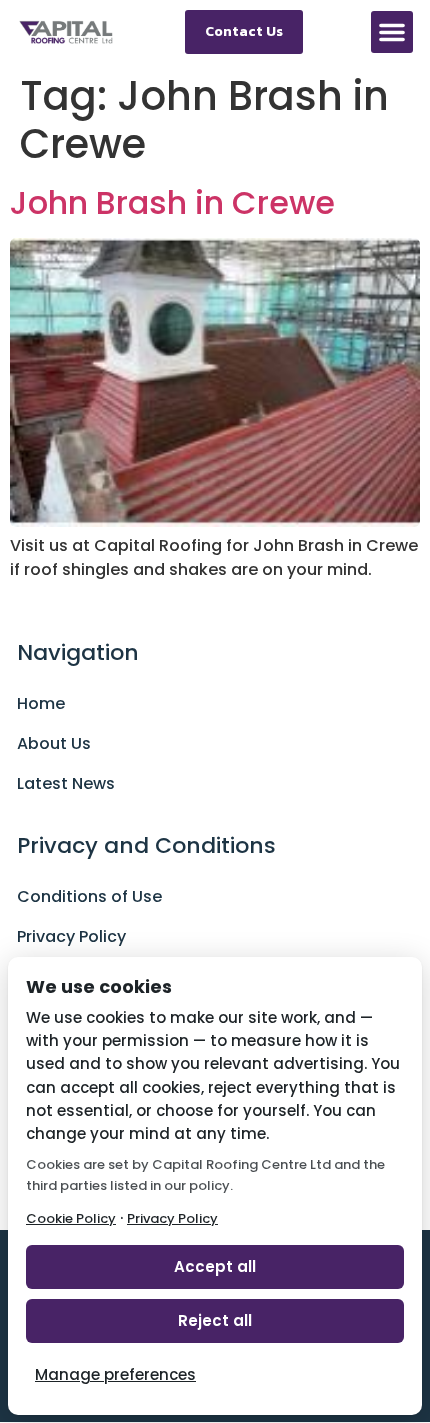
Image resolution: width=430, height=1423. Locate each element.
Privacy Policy (71, 936)
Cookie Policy (71, 1218)
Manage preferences (115, 1374)
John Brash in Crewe (172, 202)
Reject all (215, 1320)
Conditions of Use (89, 896)
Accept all (215, 1266)
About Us (54, 743)
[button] (392, 32)
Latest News (66, 783)
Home (41, 703)
